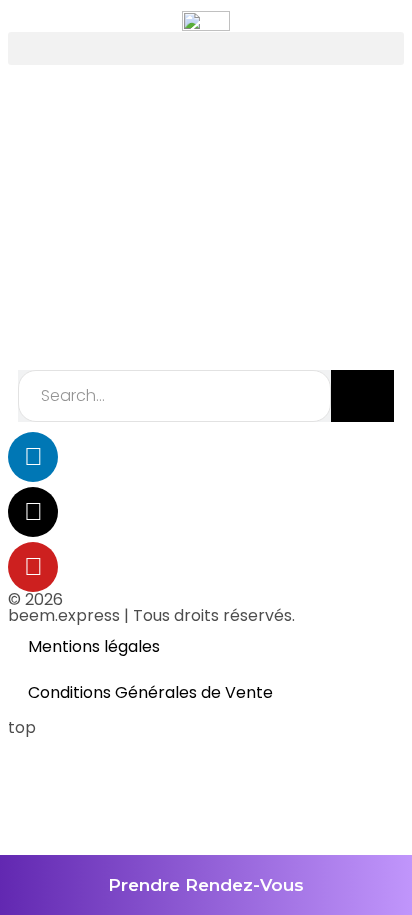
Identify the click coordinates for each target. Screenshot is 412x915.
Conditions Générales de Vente (150, 692)
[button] (206, 48)
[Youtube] (33, 567)
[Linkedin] (33, 457)
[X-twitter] (33, 512)
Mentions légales (94, 646)
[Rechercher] (362, 396)
